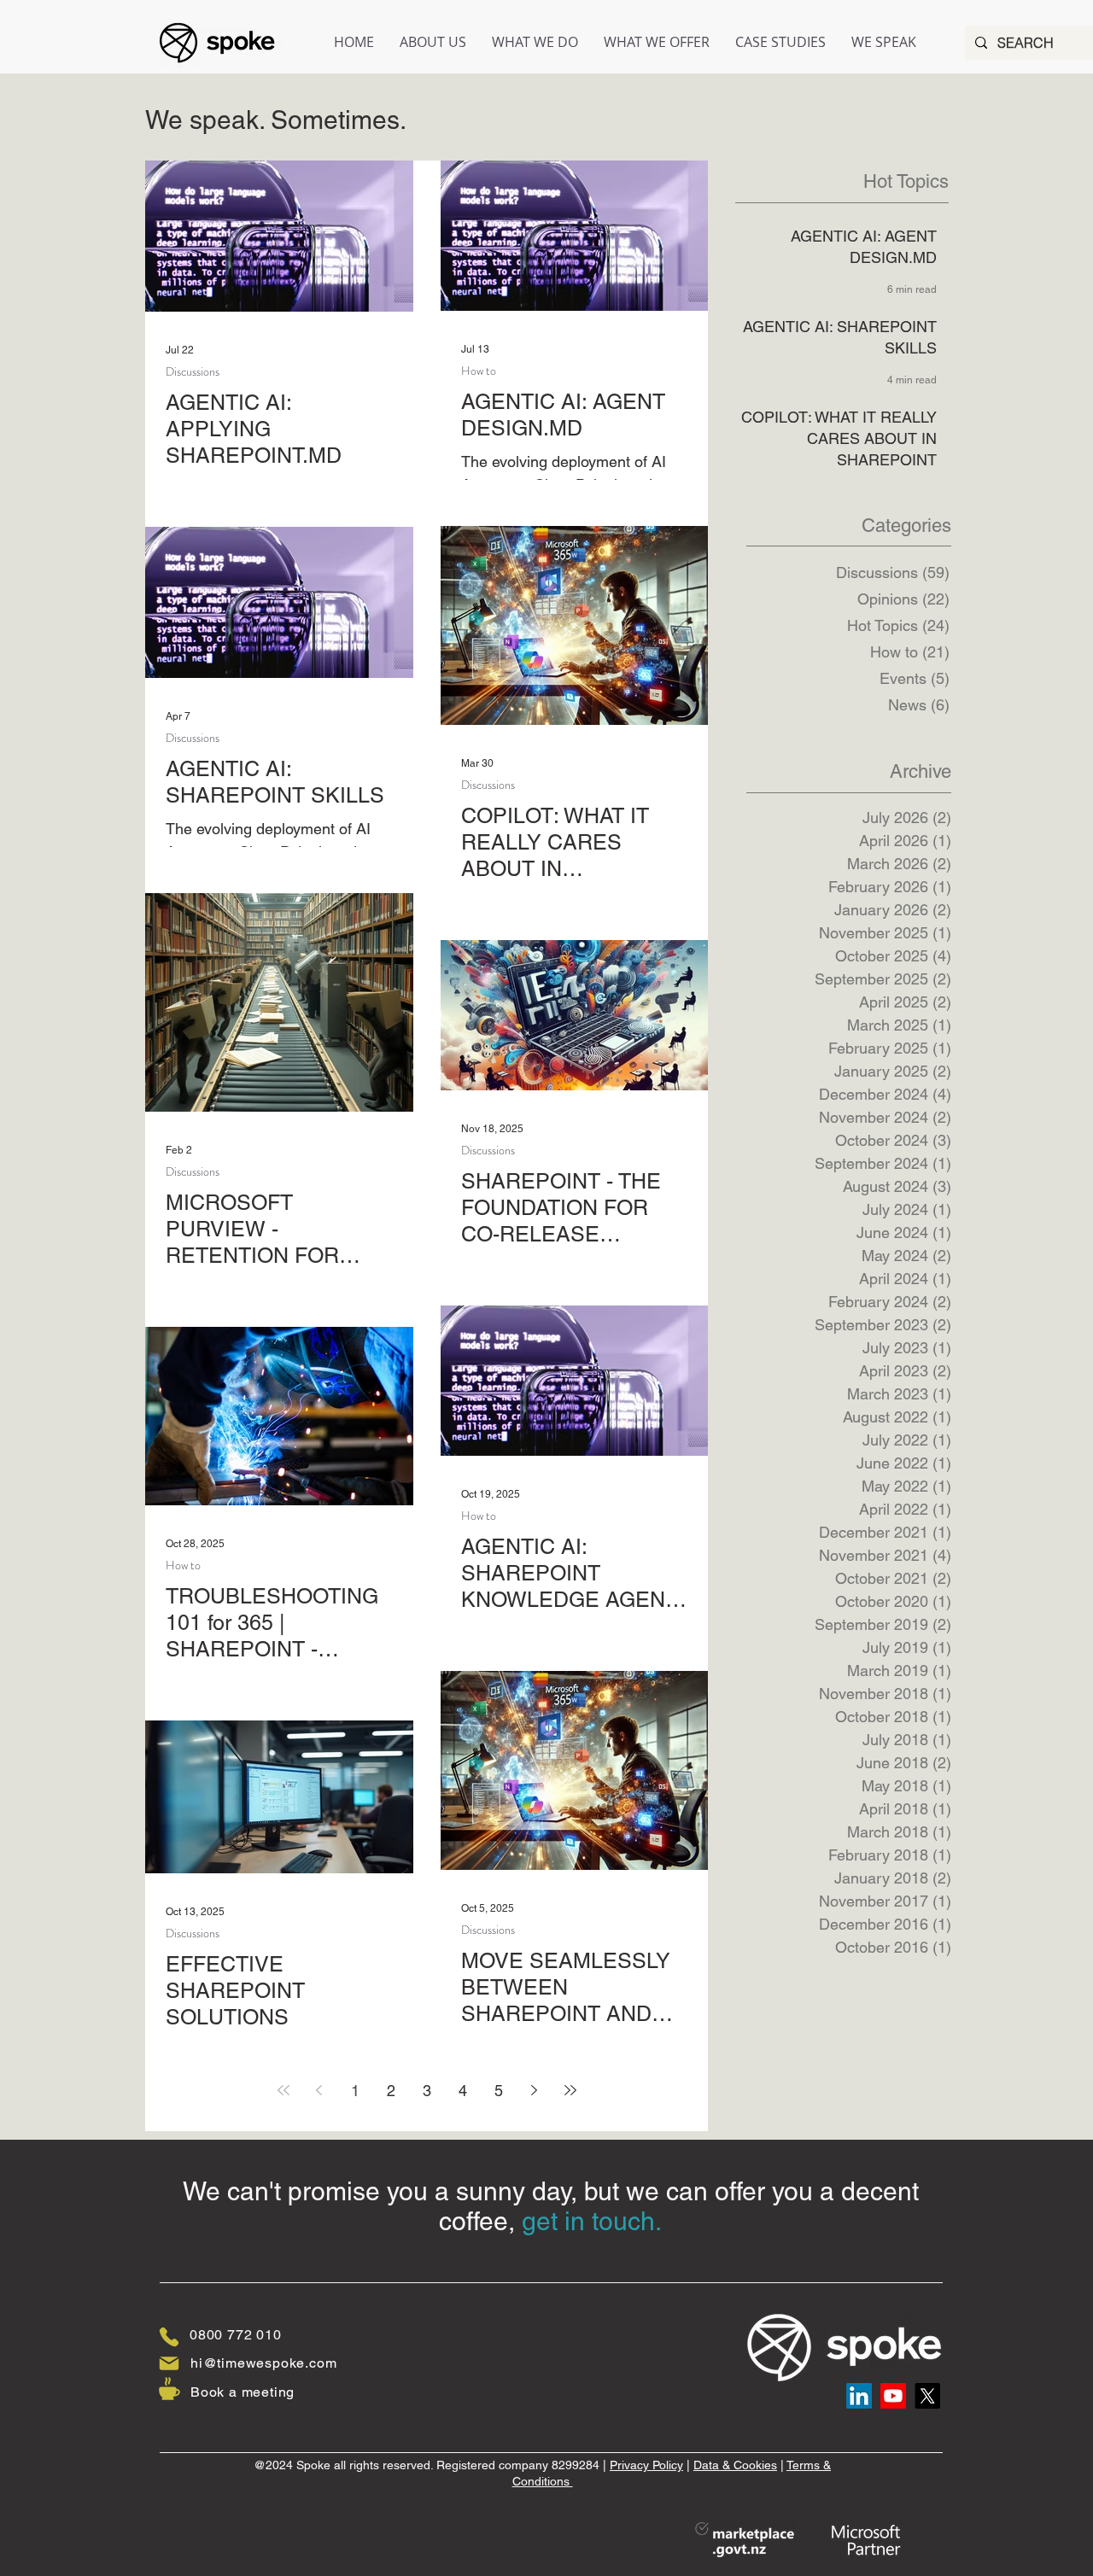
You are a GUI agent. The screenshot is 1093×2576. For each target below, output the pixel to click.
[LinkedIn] (859, 2396)
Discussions (193, 372)
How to (479, 371)
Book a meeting (243, 2392)
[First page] (283, 2090)
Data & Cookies (735, 2465)
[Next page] (535, 2090)
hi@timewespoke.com (263, 2363)
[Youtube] (893, 2396)
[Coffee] (169, 2388)
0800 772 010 (236, 2335)
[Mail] (169, 2363)
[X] (927, 2396)
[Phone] (169, 2337)
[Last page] (570, 2090)
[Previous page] (319, 2090)
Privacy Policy (646, 2465)
